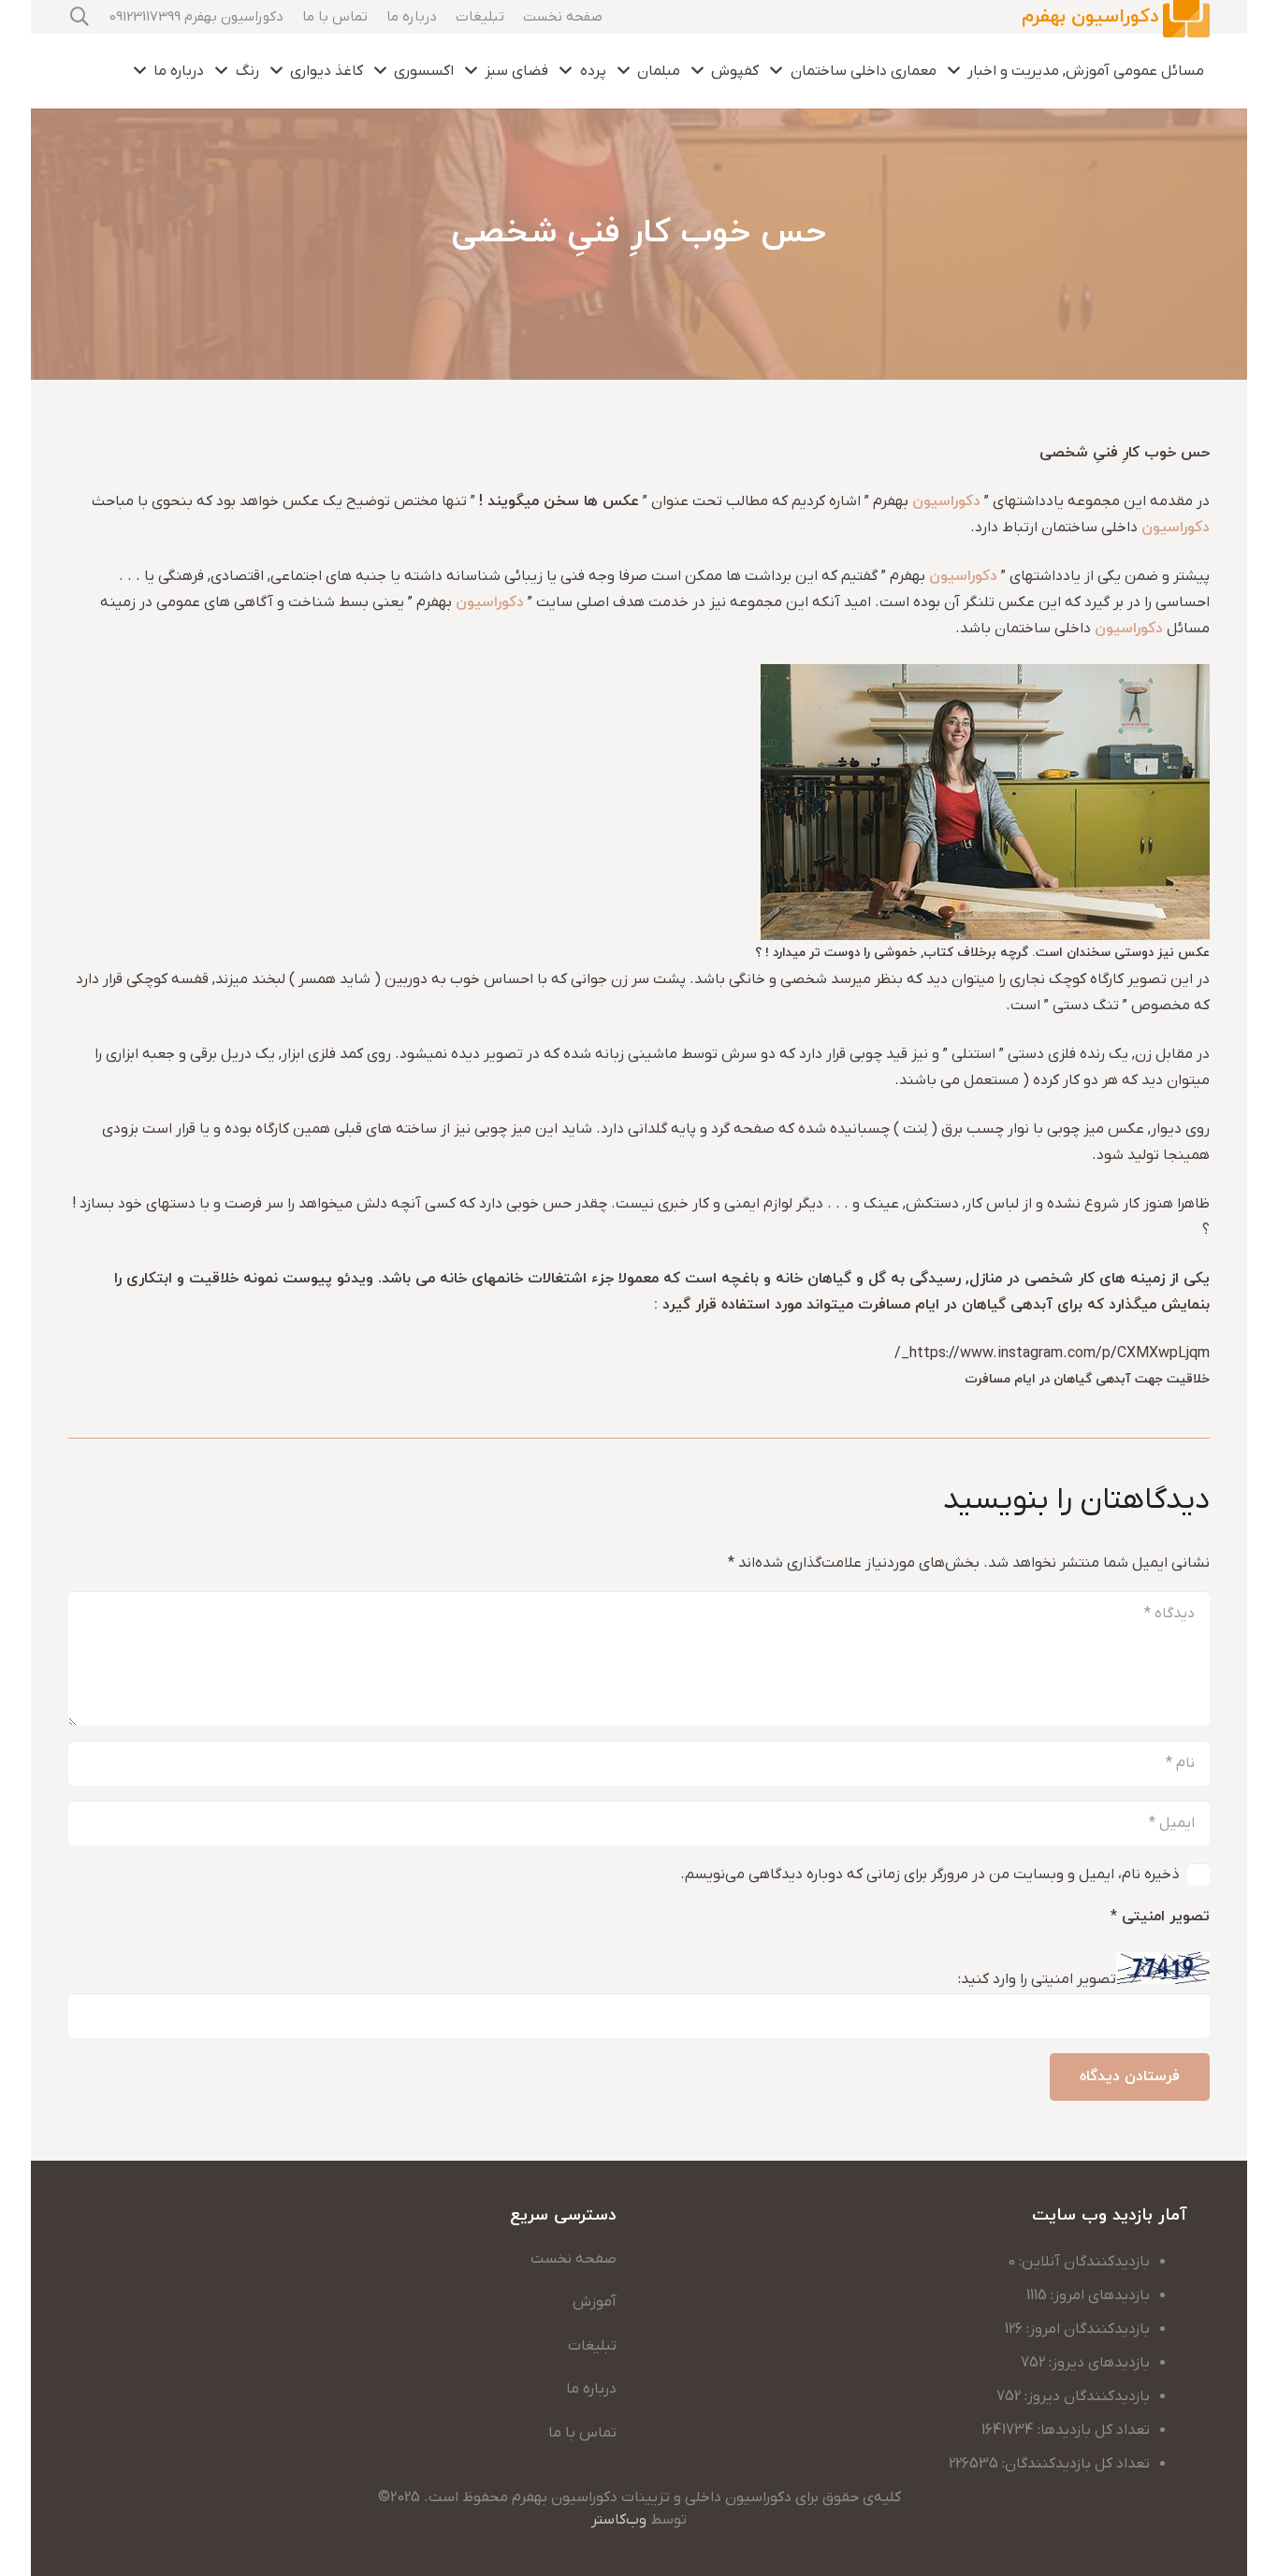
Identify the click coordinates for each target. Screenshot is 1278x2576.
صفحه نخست (574, 2259)
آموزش (595, 2302)
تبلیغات (592, 2346)
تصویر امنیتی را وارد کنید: (1037, 1980)
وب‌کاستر (619, 2520)
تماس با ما (582, 2433)
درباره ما (591, 2389)
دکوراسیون (946, 501)
